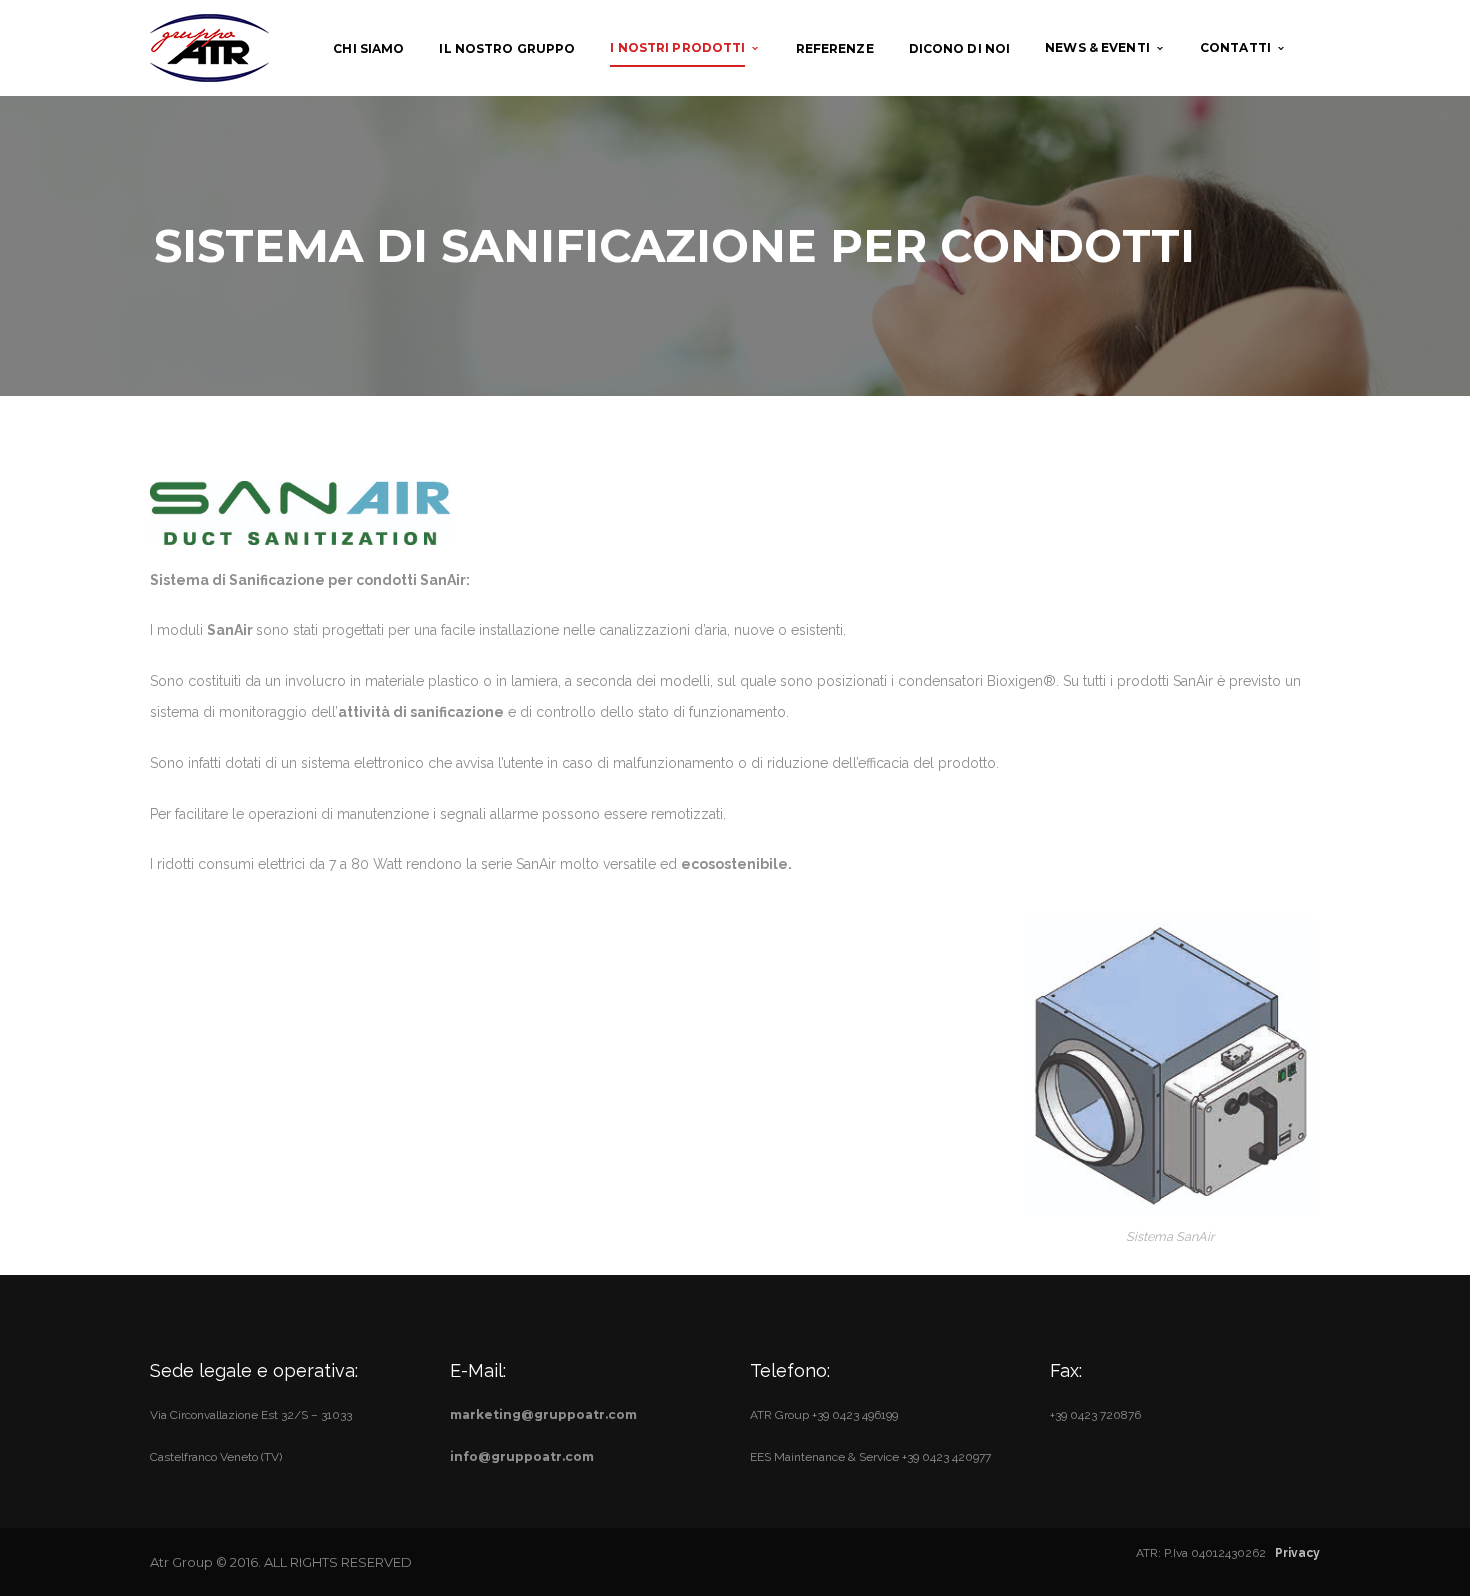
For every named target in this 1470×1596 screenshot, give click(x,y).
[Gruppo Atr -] (209, 47)
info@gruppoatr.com (522, 1456)
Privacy (1297, 1553)
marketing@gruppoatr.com (543, 1414)
